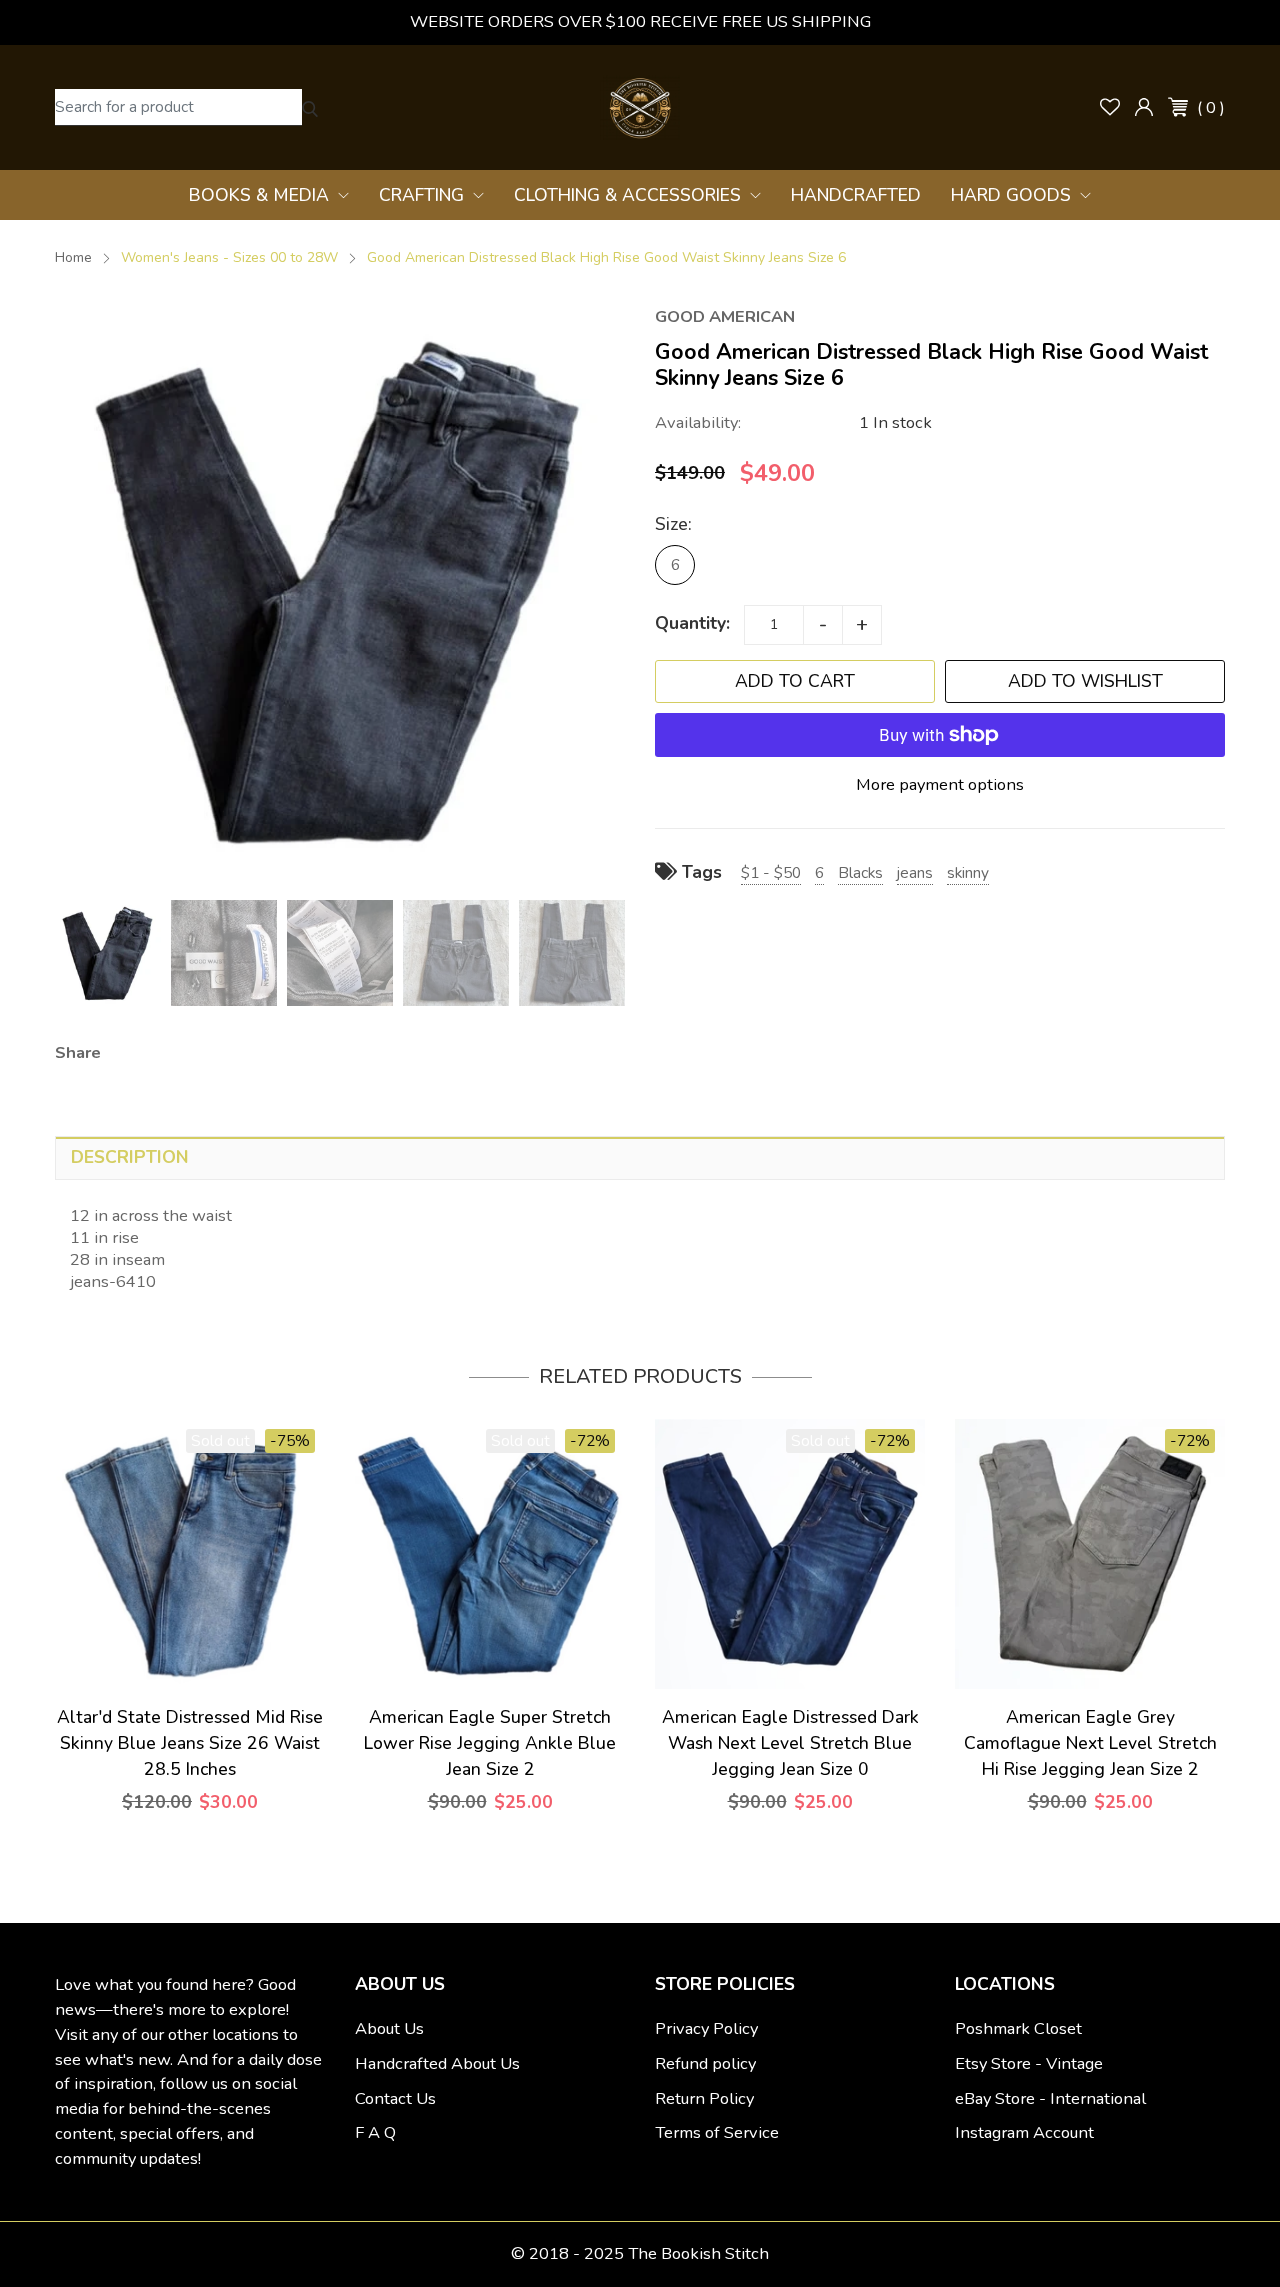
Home (73, 257)
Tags (699, 872)
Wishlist (1110, 107)
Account (1144, 107)
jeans (915, 872)
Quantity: (692, 623)
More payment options (940, 784)
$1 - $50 (771, 872)
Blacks (860, 872)
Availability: (698, 422)
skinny (968, 872)
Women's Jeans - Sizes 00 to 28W (229, 257)
